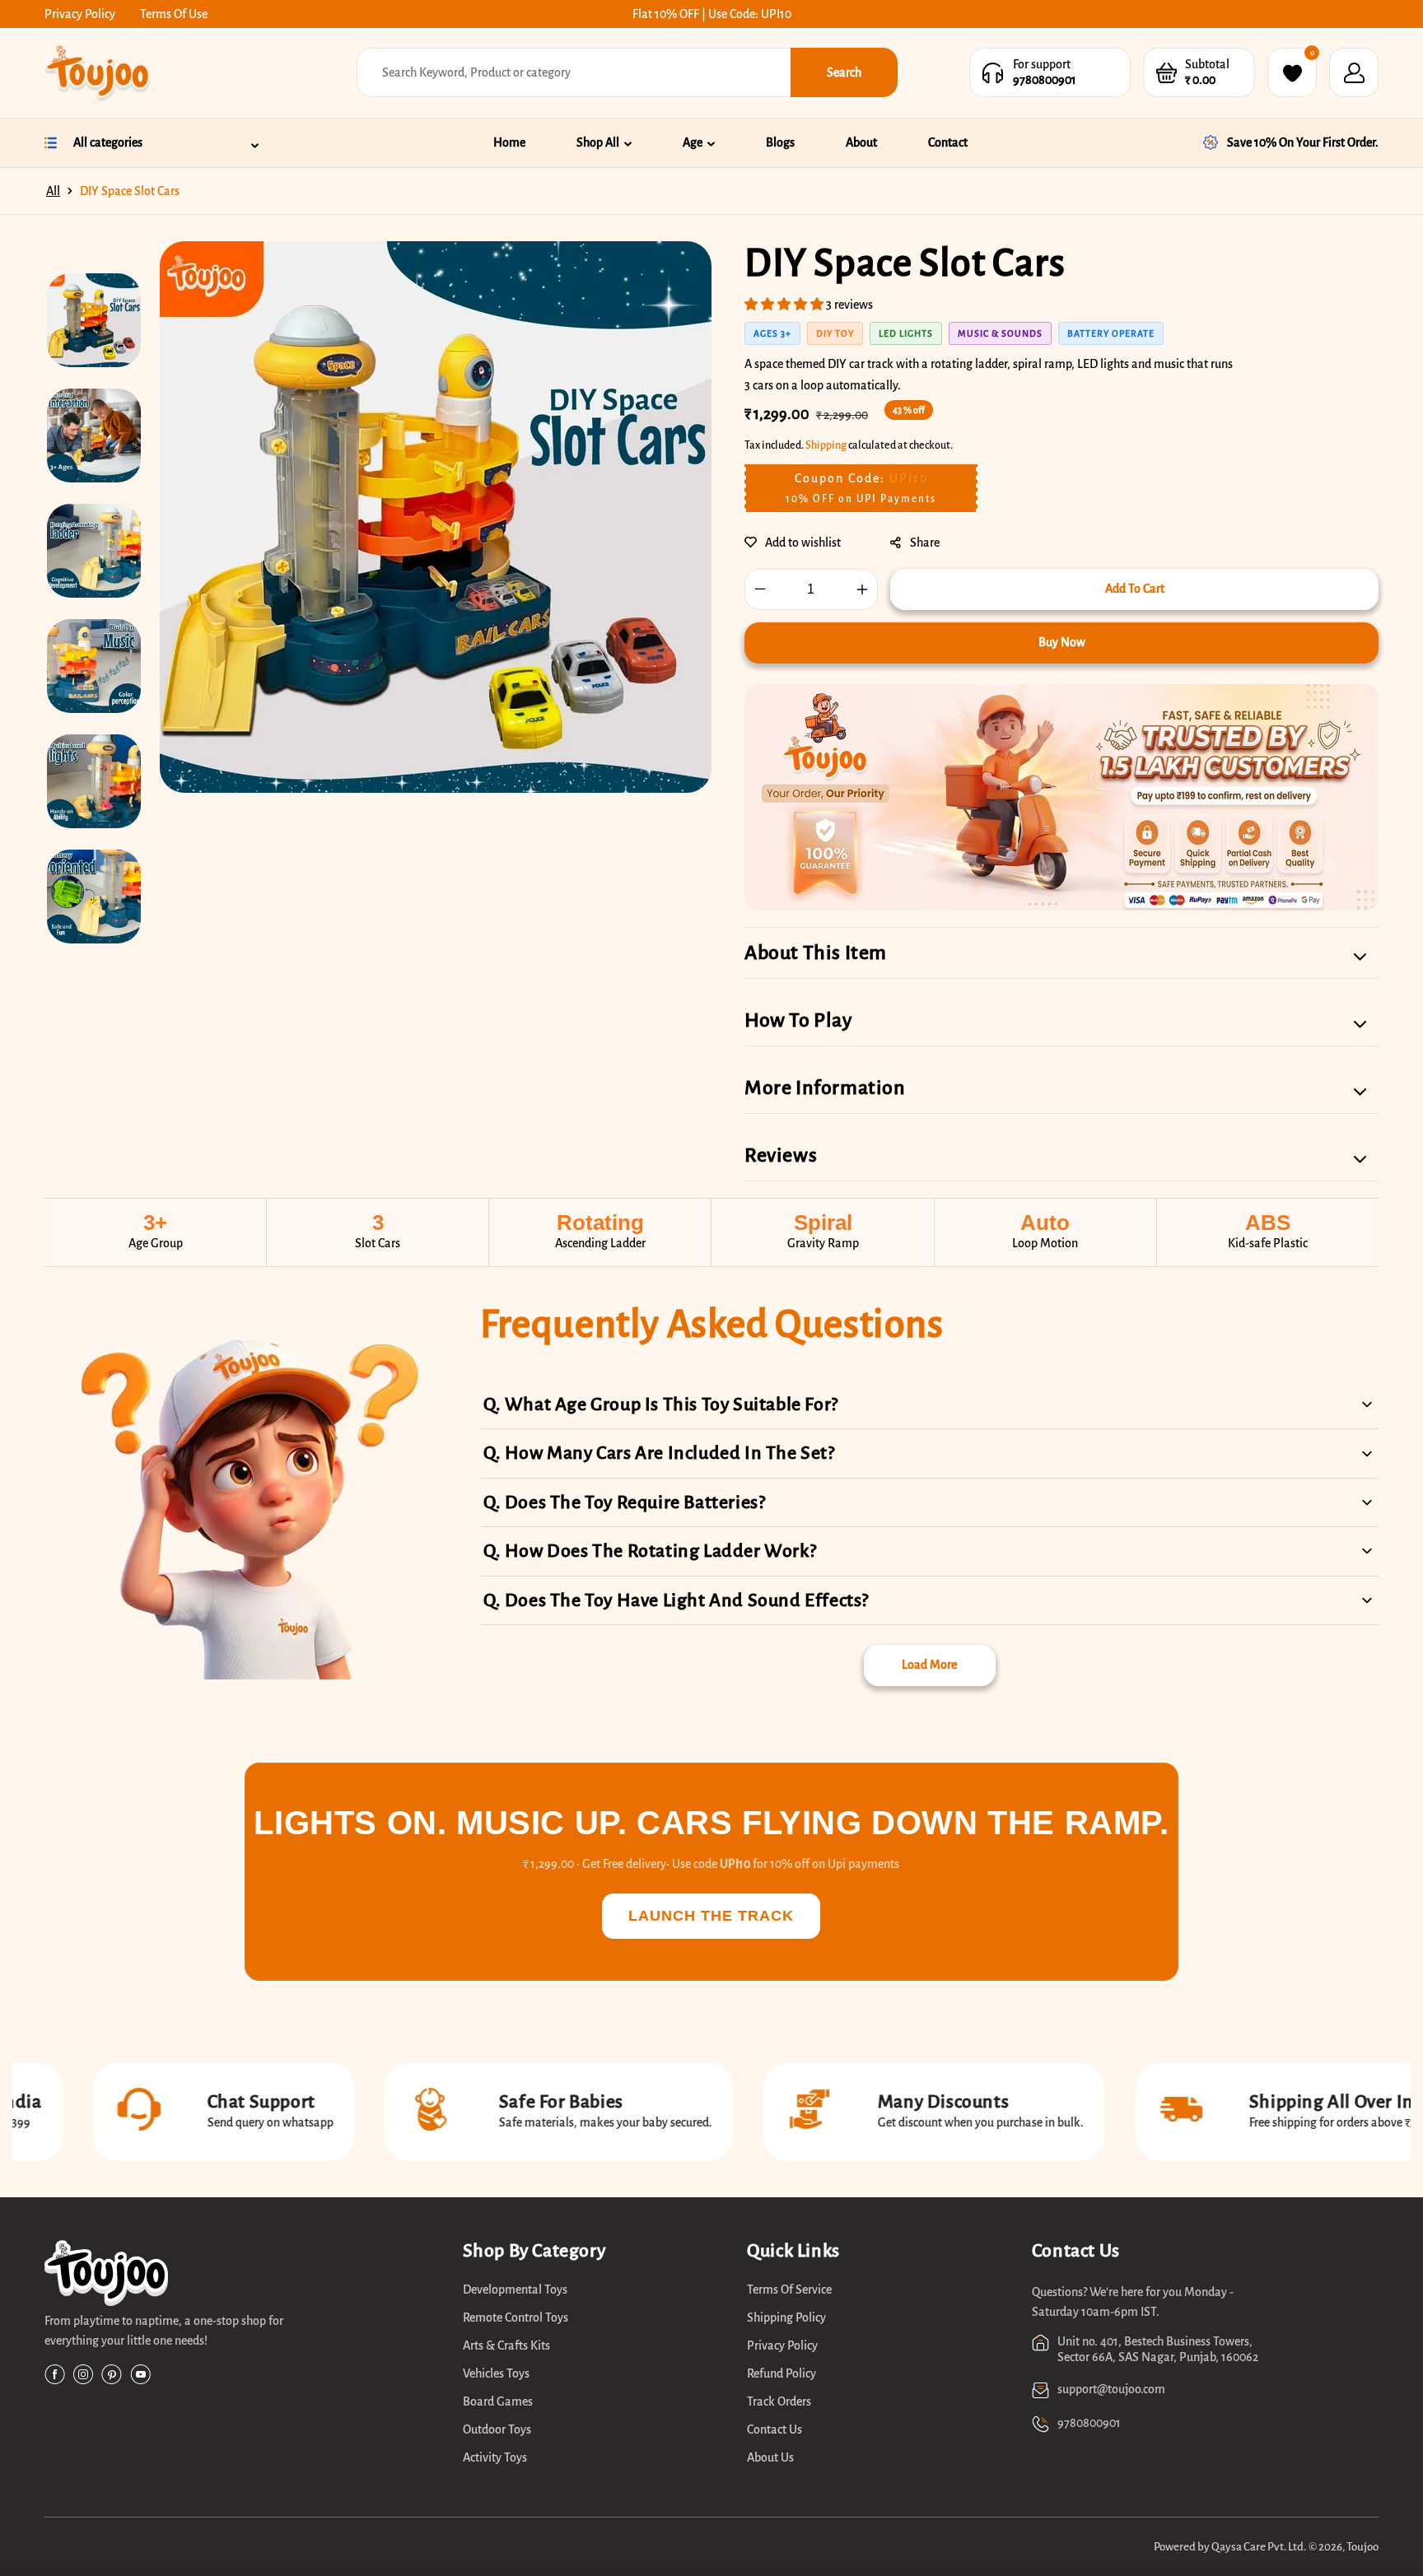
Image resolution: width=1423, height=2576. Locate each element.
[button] (1166, 73)
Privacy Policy (80, 14)
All (53, 191)
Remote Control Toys (516, 2317)
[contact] (993, 73)
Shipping (826, 445)
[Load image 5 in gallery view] (94, 781)
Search (844, 72)
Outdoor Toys (497, 2429)
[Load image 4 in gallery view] (94, 666)
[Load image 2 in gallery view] (94, 436)
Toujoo (1362, 2547)
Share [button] (925, 543)
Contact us (774, 2429)
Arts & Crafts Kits (506, 2345)
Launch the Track (711, 1916)
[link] (218, 2276)
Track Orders (779, 2401)
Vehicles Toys (496, 2373)
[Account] (1354, 72)
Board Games (498, 2401)
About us (770, 2457)
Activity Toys (495, 2457)
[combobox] (574, 72)
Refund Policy (781, 2373)
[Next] (100, 975)
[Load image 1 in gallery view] (94, 320)
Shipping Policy (786, 2317)
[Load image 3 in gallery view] (94, 551)
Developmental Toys (515, 2290)
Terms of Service (789, 2290)
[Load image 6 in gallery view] (94, 897)
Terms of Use (174, 14)
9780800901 (1045, 80)
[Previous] (100, 254)
